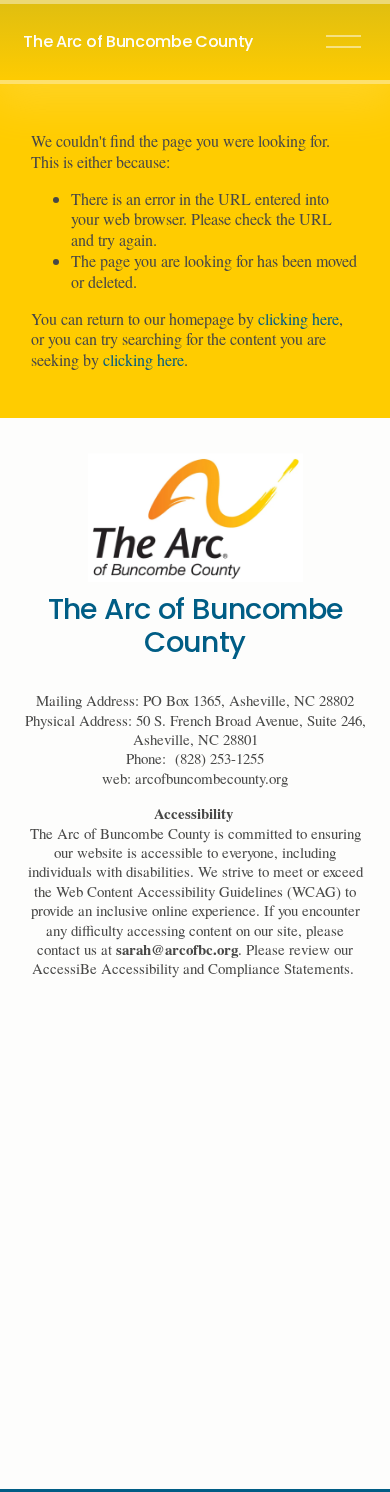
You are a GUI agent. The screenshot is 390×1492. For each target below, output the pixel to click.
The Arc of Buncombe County (138, 41)
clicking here (298, 318)
